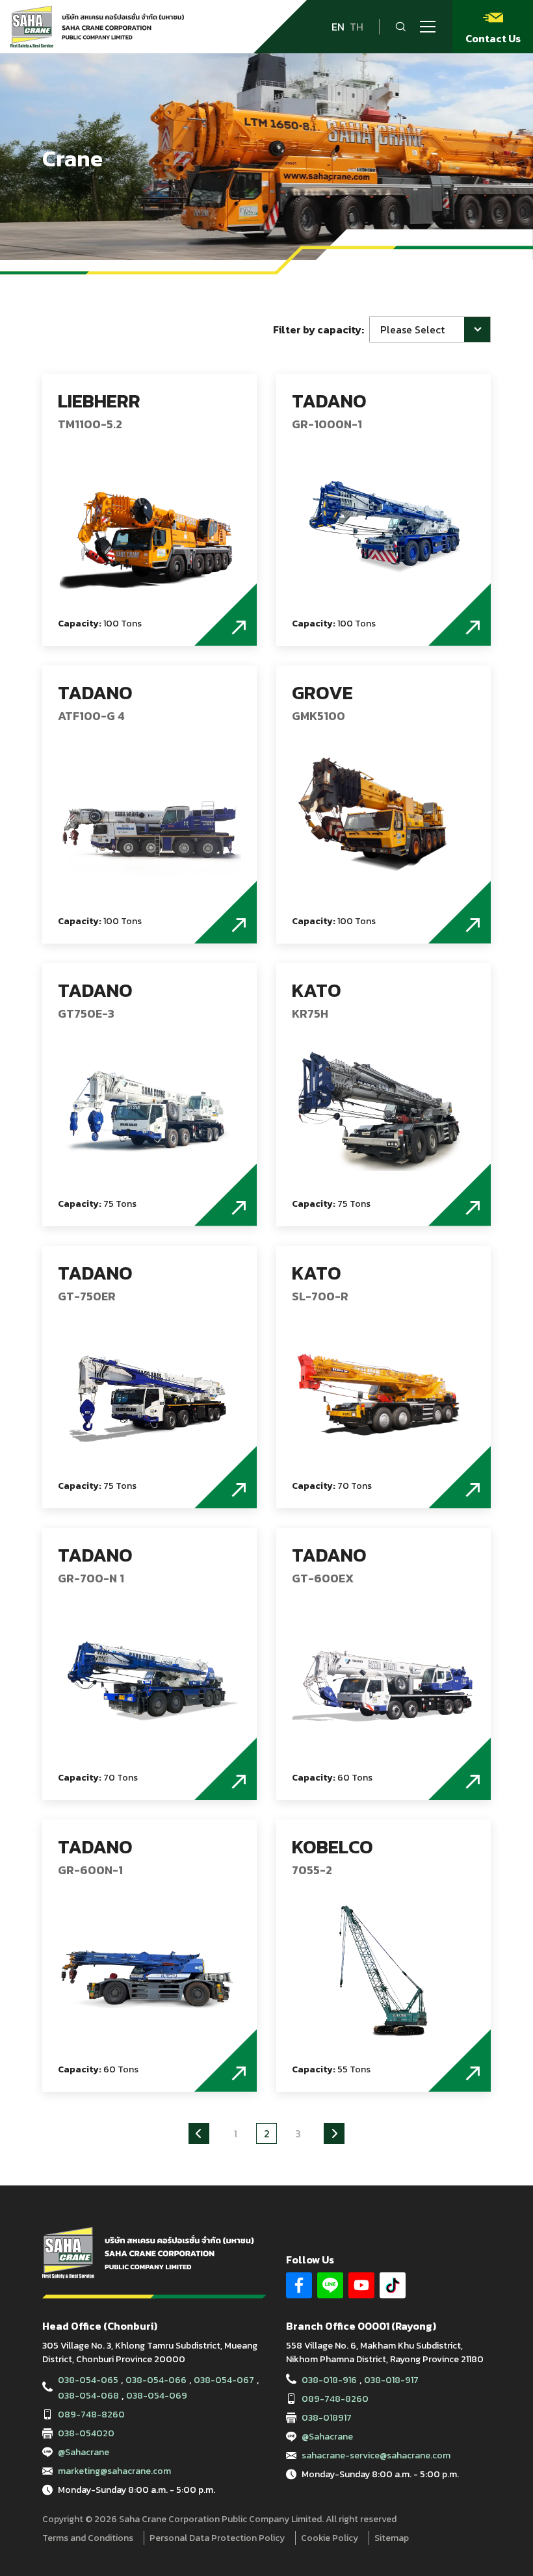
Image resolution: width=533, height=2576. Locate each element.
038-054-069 (157, 2396)
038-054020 (86, 2433)
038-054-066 (156, 2380)
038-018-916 (329, 2380)
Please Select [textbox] (412, 329)
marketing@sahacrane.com (114, 2471)
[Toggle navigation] (428, 27)
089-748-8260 (91, 2415)
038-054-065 (88, 2380)
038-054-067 (224, 2380)
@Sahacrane (84, 2452)
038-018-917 (391, 2380)
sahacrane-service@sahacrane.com (376, 2455)
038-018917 (327, 2418)
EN (338, 27)
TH (357, 27)
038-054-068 (88, 2396)
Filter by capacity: (318, 329)
